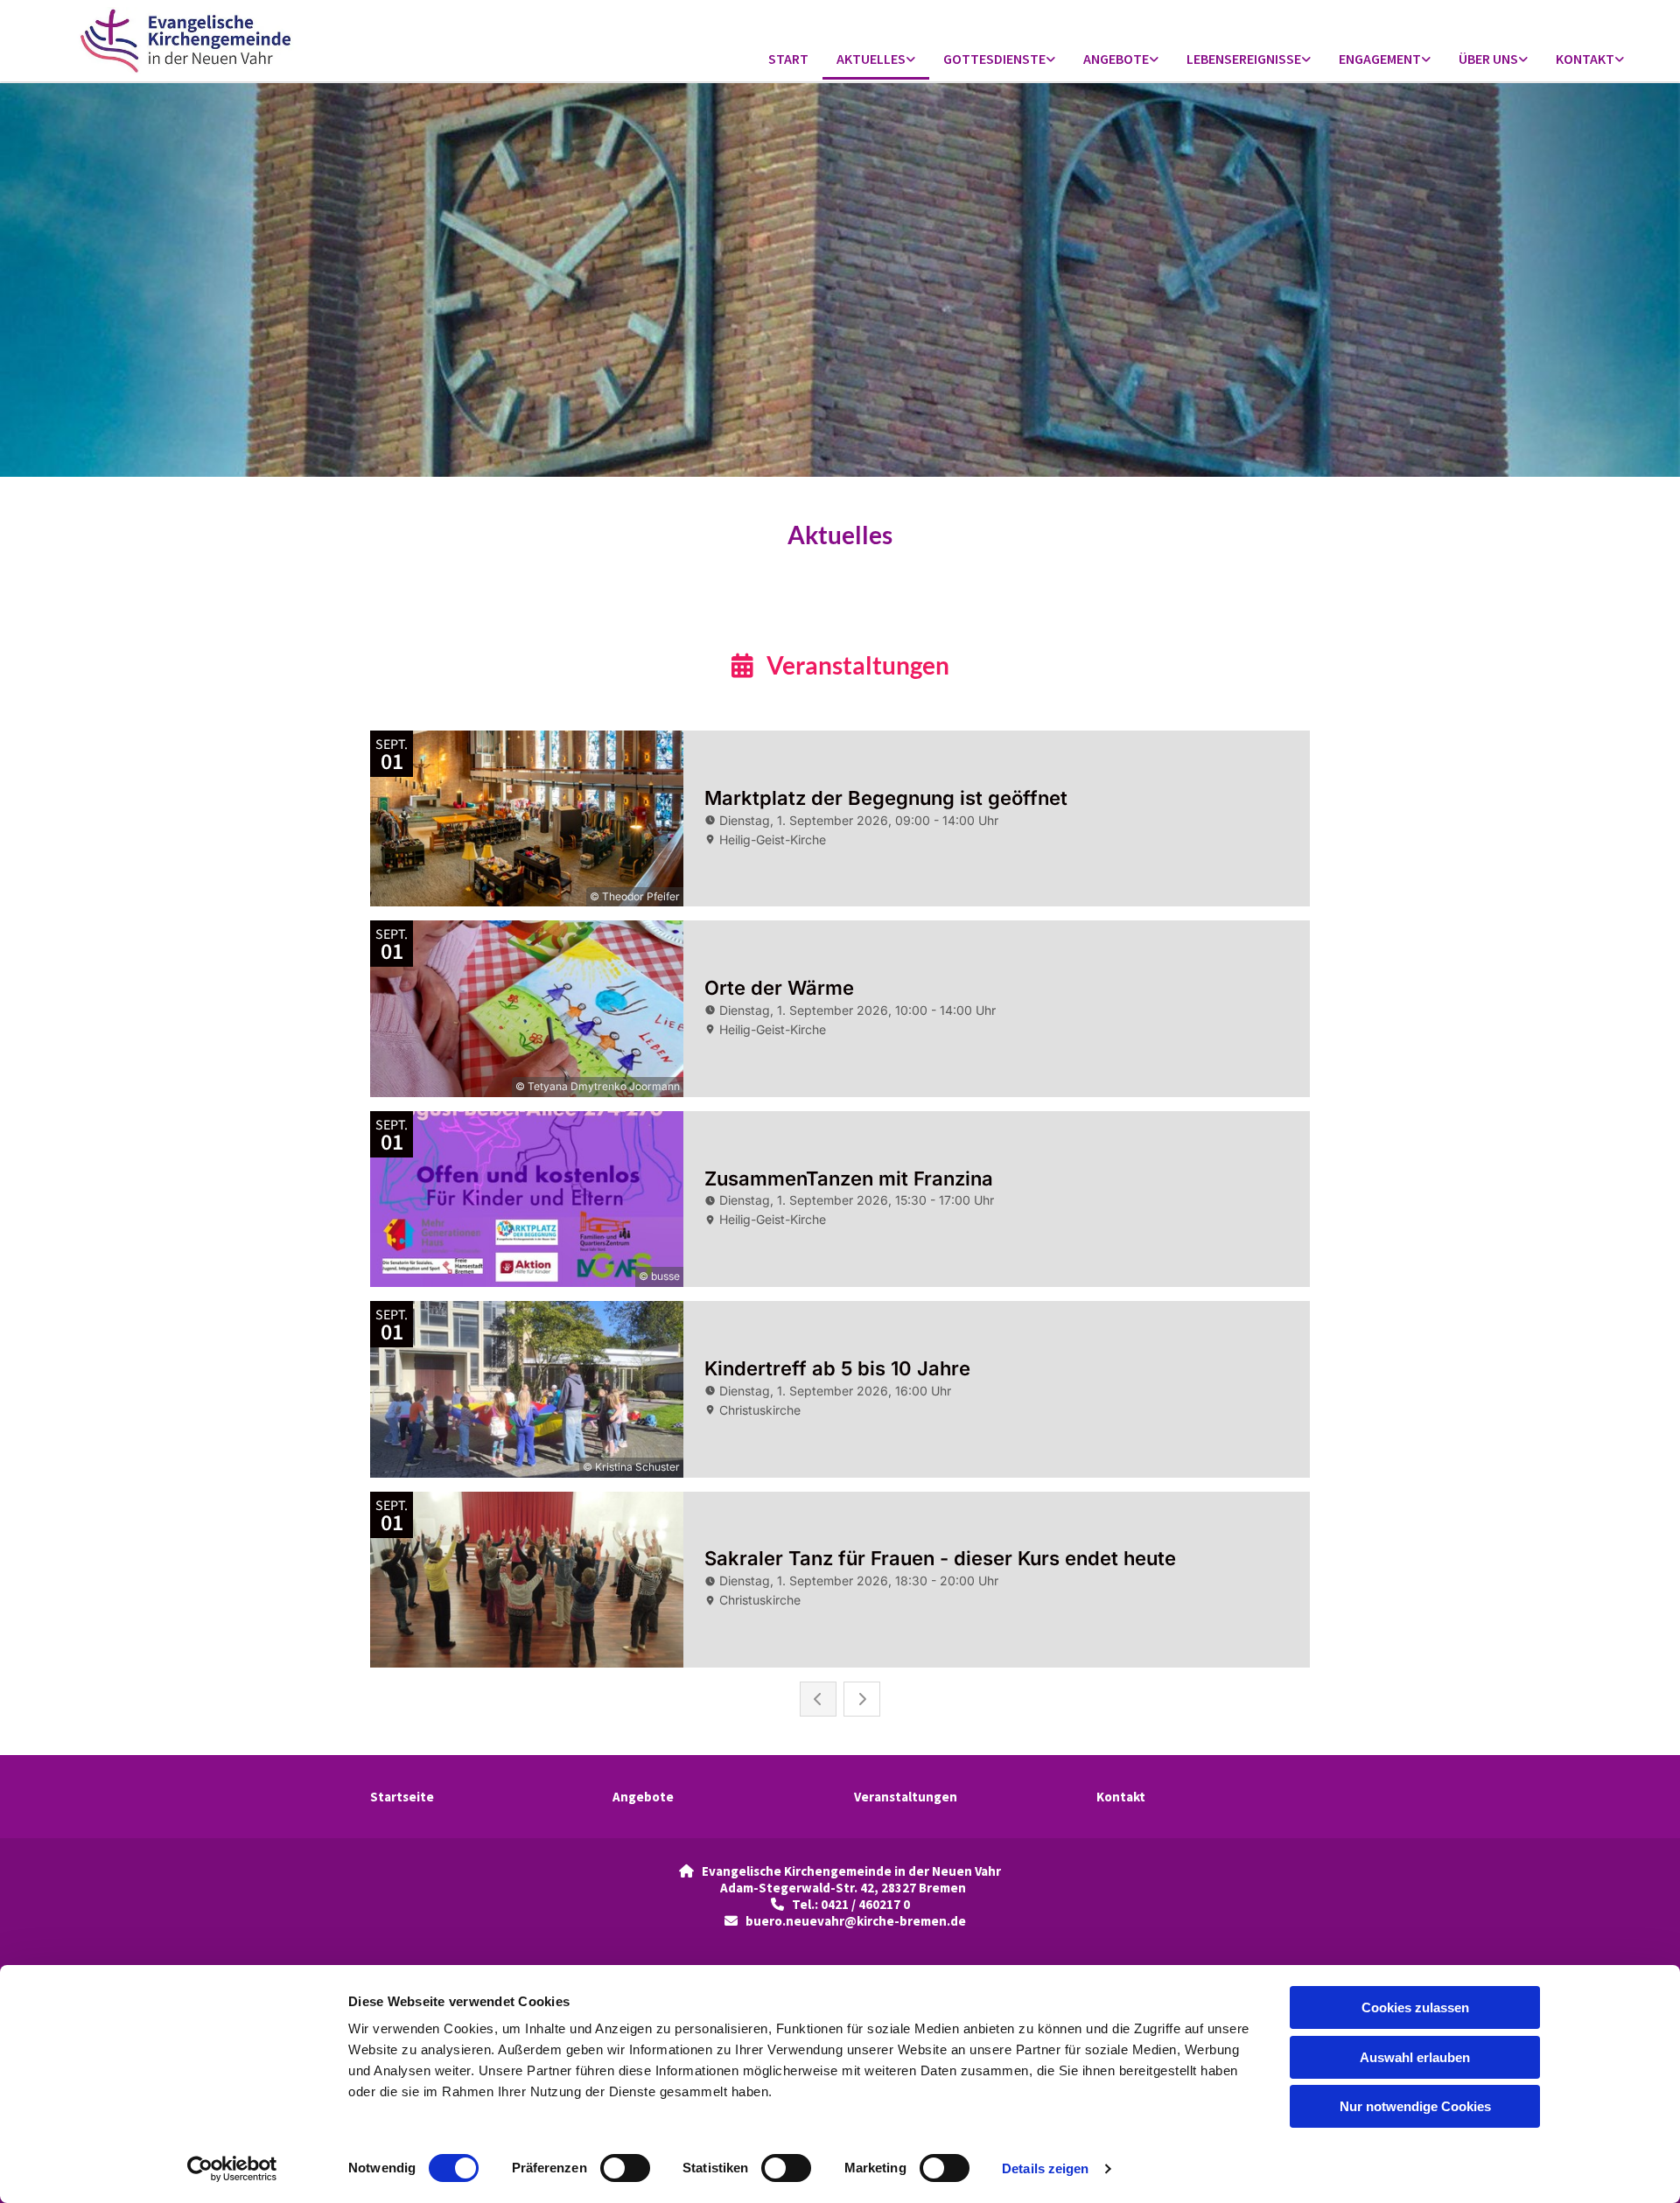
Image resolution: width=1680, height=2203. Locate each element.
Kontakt (1585, 59)
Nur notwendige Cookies (1415, 2106)
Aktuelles (871, 59)
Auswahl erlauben (1415, 2057)
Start (788, 59)
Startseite (402, 1797)
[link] (876, 60)
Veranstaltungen (906, 1797)
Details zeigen (1045, 2168)
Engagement (1380, 59)
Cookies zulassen (1415, 2007)
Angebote (1116, 59)
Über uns (1488, 59)
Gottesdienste (994, 59)
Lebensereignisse (1244, 59)
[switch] (625, 2168)
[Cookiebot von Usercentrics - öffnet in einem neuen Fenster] (232, 2169)
